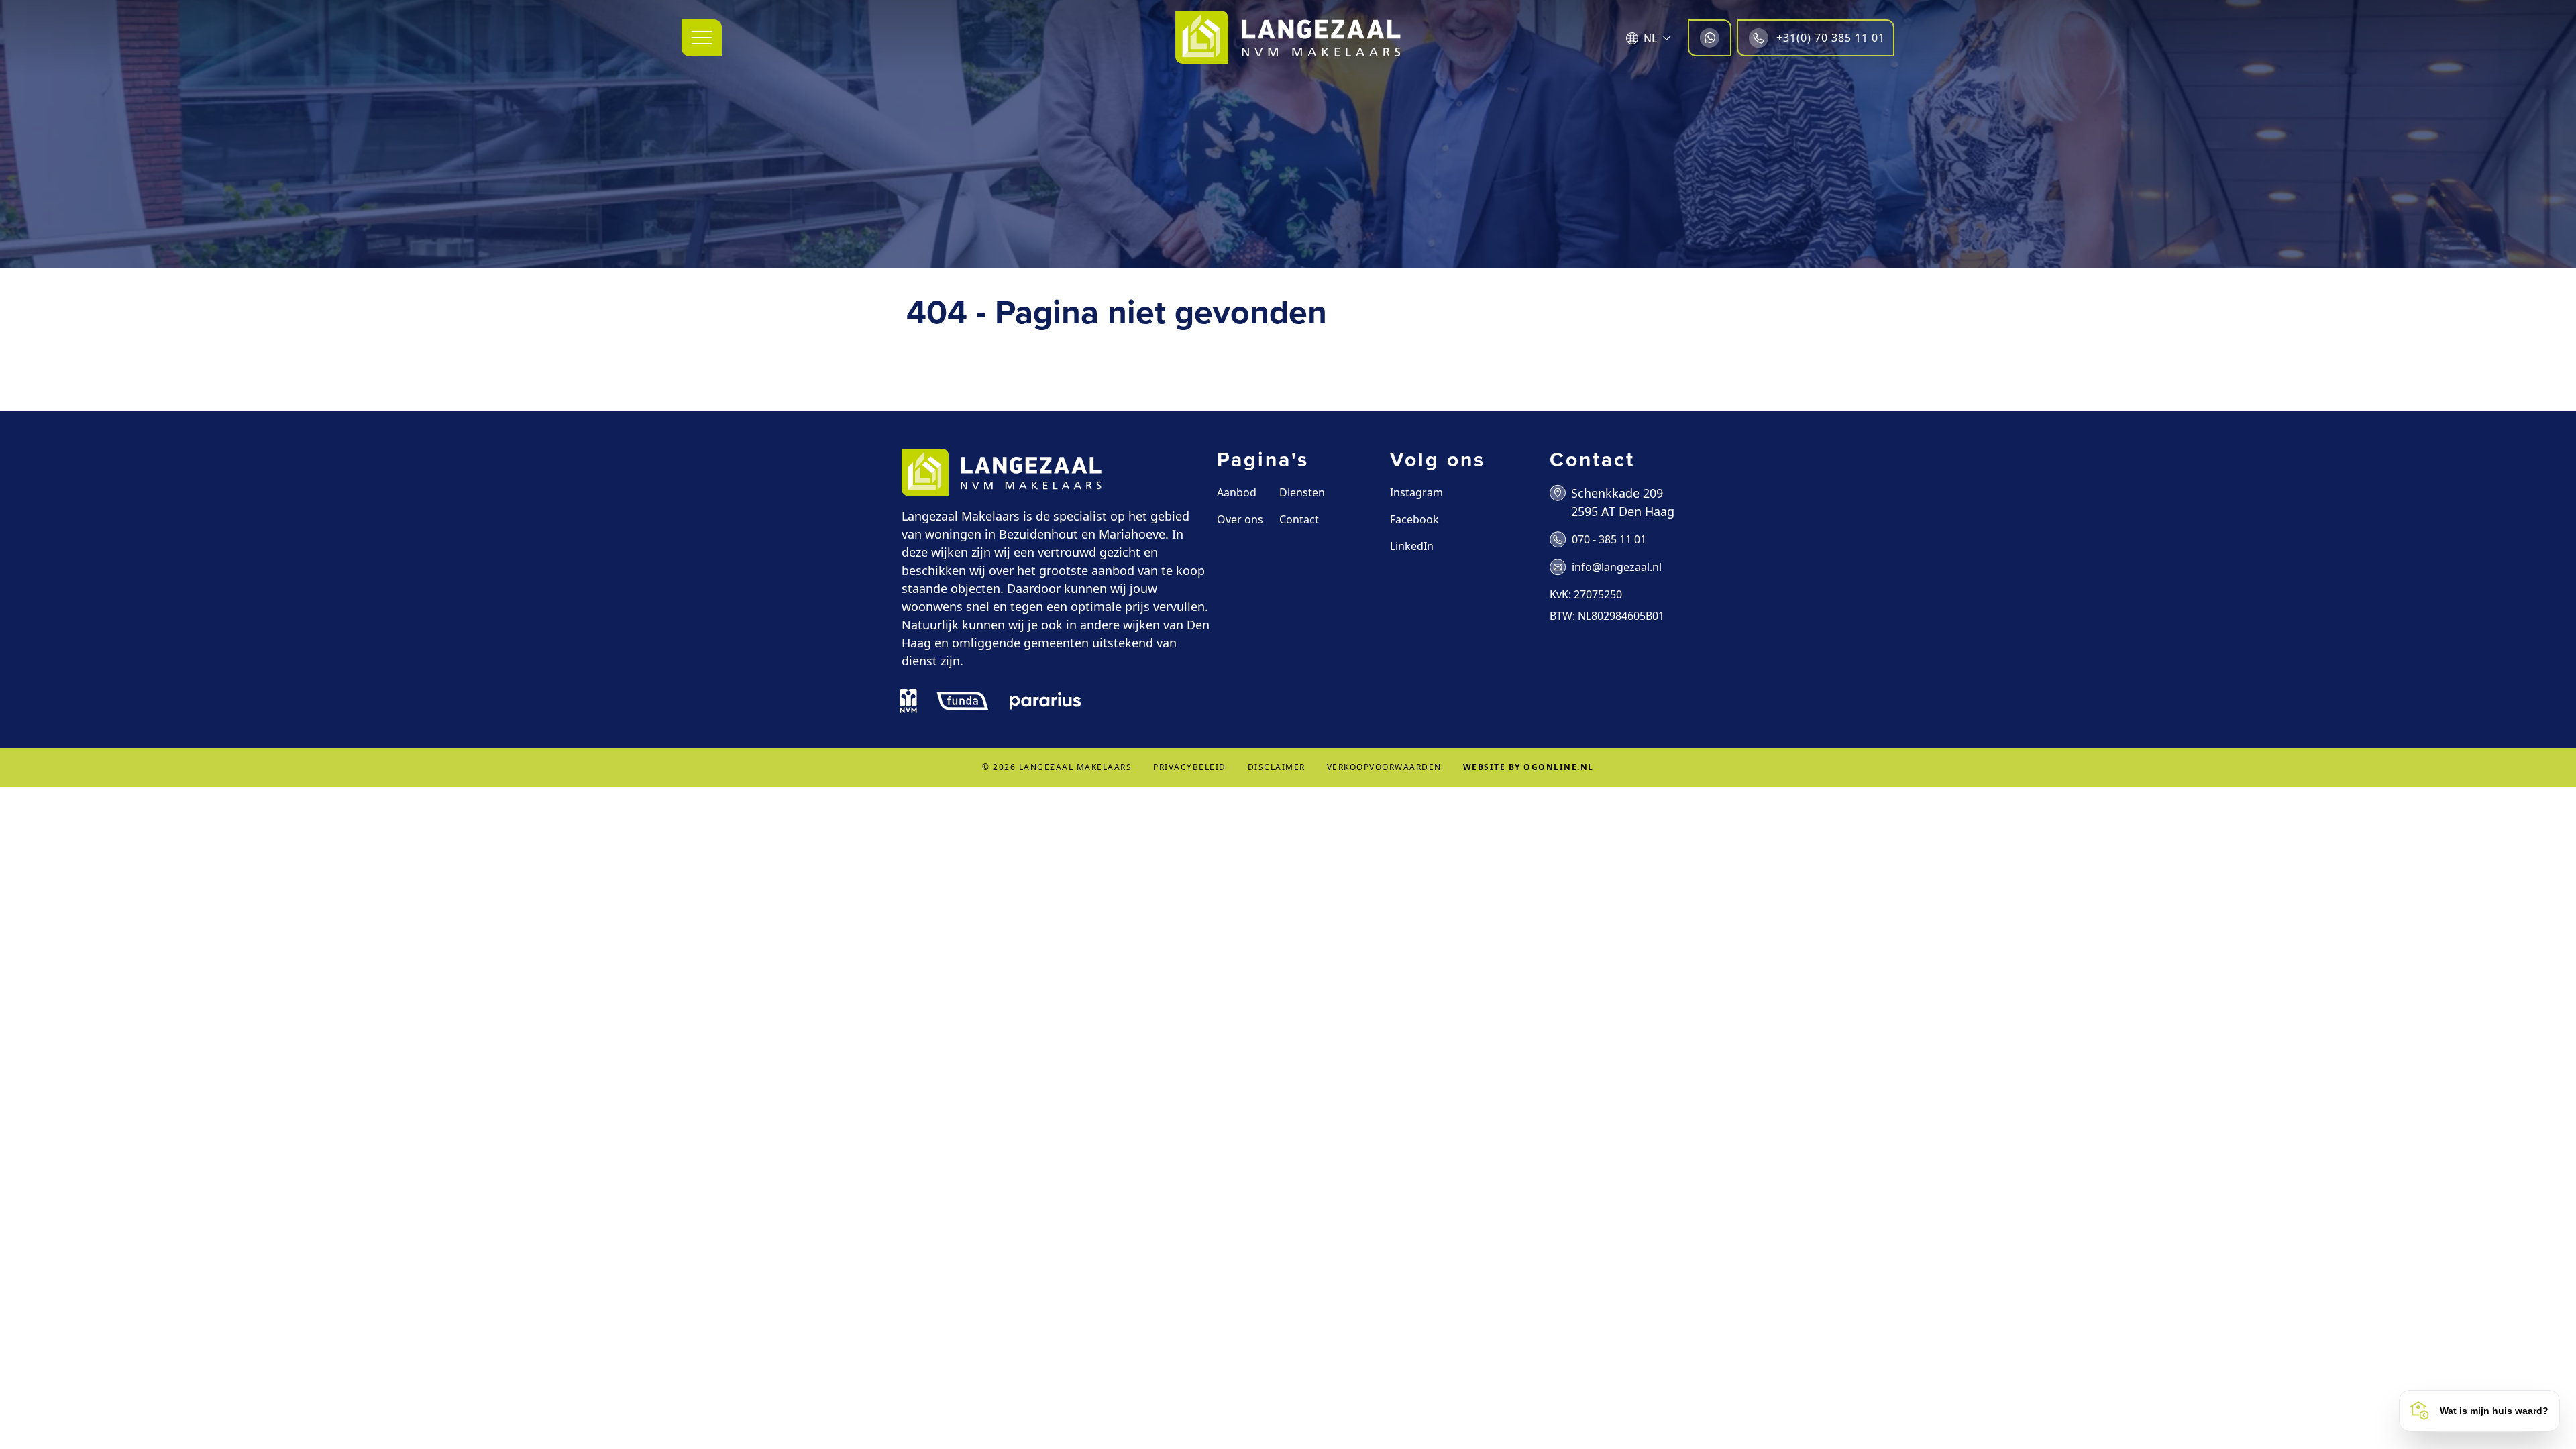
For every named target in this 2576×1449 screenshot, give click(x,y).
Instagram (1416, 492)
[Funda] (963, 701)
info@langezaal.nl (1617, 567)
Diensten (1302, 492)
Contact (1299, 519)
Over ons (1240, 519)
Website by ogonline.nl (1528, 767)
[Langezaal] (1288, 38)
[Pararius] (1045, 701)
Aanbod (1237, 492)
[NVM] (908, 701)
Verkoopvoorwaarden (1384, 767)
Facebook (1414, 519)
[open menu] (702, 38)
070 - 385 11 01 (1609, 539)
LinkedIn (1412, 546)
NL (1650, 38)
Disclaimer (1277, 767)
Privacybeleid (1190, 767)
